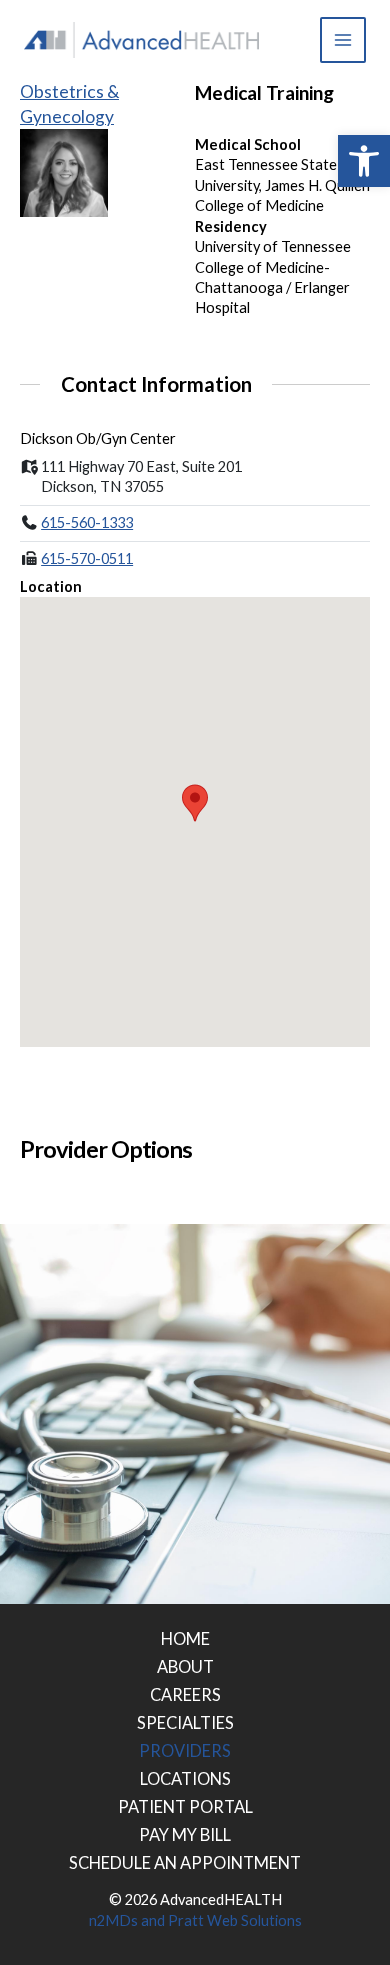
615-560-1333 (87, 522)
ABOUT (185, 1666)
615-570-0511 (87, 558)
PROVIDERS (185, 1750)
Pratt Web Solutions (235, 1920)
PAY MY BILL (185, 1834)
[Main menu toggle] (343, 40)
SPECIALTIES (185, 1722)
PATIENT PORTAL (185, 1806)
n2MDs (113, 1920)
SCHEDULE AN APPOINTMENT (185, 1862)
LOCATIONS (185, 1778)
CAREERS (185, 1694)
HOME (185, 1638)
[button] (364, 161)
